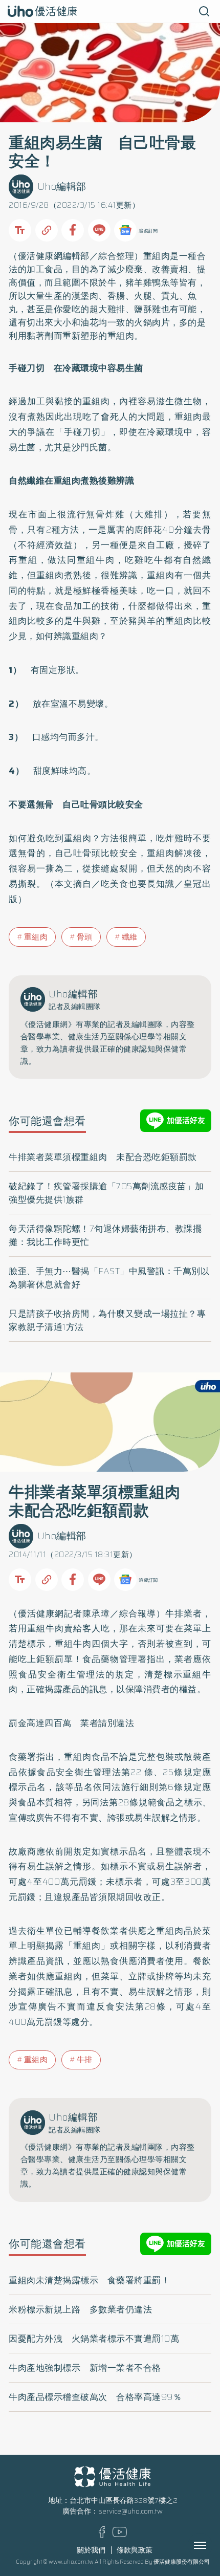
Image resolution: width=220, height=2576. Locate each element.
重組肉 (36, 937)
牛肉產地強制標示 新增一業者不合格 (85, 2368)
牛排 (85, 2060)
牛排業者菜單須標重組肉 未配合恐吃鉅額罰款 (103, 1157)
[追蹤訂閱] (125, 230)
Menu (211, 2545)
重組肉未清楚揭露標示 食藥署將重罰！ (89, 2280)
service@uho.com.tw (130, 2511)
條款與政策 (135, 2550)
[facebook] (102, 2536)
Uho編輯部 (62, 187)
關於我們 (91, 2550)
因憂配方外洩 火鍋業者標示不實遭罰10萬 (94, 2339)
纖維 (130, 937)
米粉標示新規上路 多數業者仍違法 (80, 2309)
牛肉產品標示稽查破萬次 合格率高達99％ (95, 2397)
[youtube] (120, 2535)
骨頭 (85, 937)
